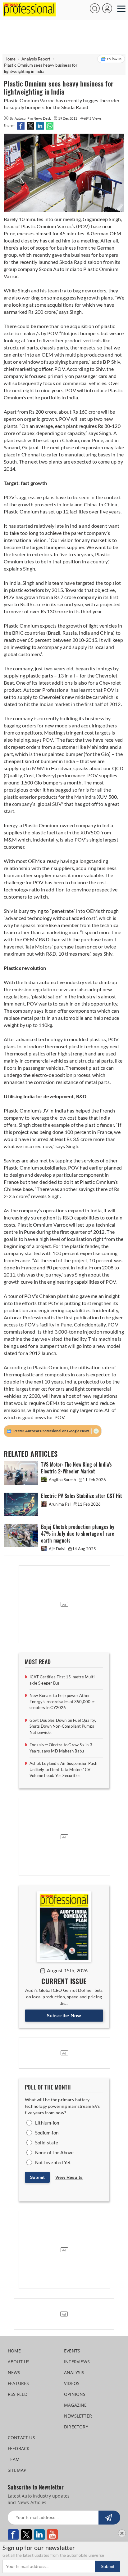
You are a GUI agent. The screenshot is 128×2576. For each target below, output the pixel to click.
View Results (69, 2177)
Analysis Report (36, 59)
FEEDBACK (19, 2448)
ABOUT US (19, 2362)
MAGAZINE (75, 2405)
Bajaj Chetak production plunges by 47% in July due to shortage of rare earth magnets (78, 1534)
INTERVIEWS (77, 2362)
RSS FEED (18, 2394)
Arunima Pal (60, 1504)
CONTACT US (21, 2438)
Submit (37, 2177)
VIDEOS (72, 2383)
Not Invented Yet (53, 2162)
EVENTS (72, 2351)
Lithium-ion (47, 2123)
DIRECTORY (76, 2427)
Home (10, 59)
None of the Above (54, 2152)
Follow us (114, 59)
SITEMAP (17, 2470)
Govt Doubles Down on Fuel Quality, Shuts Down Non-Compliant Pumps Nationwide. (63, 1726)
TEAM (14, 2459)
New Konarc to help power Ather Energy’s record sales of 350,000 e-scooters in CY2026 (62, 1701)
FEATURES (18, 2383)
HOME (14, 2351)
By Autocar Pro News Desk (31, 118)
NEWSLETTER (78, 2416)
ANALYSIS (74, 2372)
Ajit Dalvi (57, 1549)
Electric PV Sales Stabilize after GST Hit (81, 1496)
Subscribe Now (64, 2015)
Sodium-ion (47, 2133)
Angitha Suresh (62, 1480)
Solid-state (47, 2143)
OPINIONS (75, 2394)
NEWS (14, 2372)
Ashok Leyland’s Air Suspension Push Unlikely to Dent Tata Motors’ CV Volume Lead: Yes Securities (63, 1769)
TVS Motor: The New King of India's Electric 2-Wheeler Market (76, 1468)
